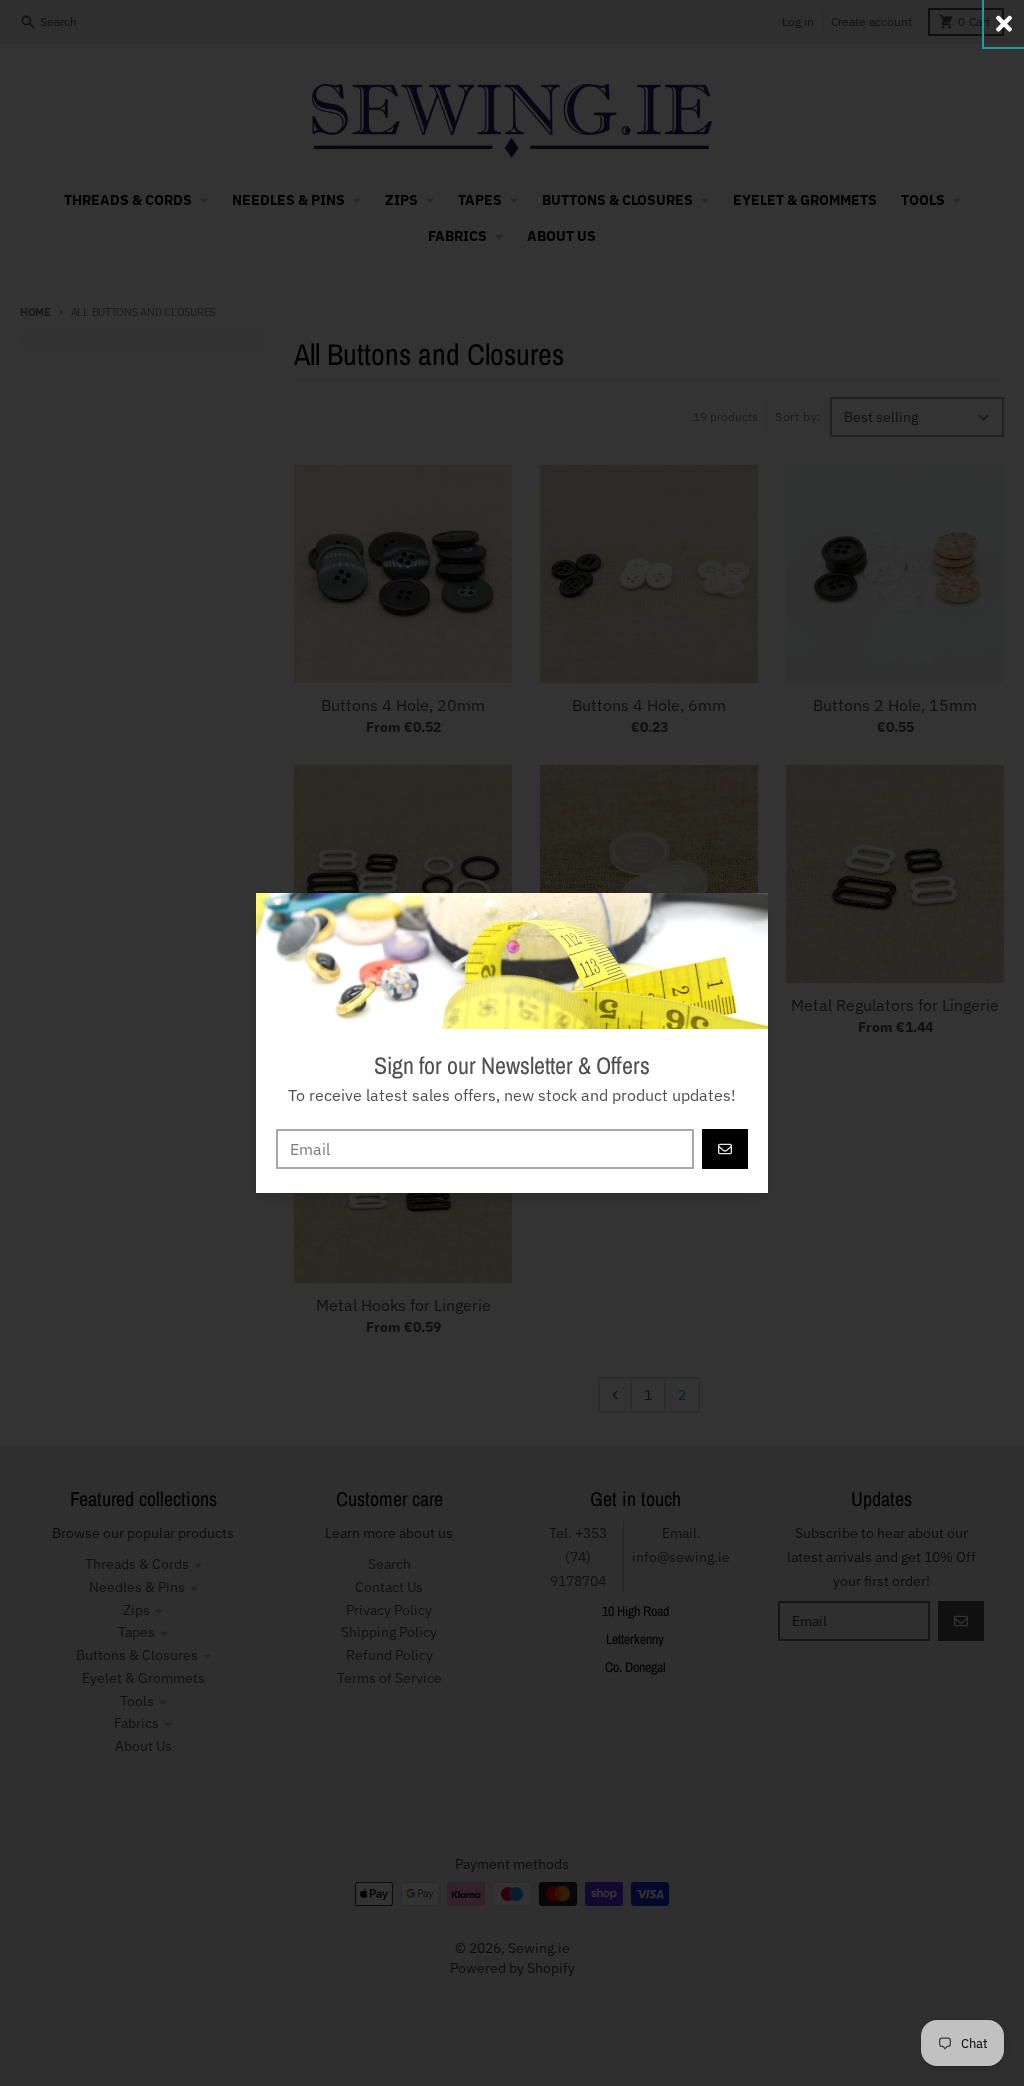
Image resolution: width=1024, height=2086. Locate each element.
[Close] (1004, 23)
